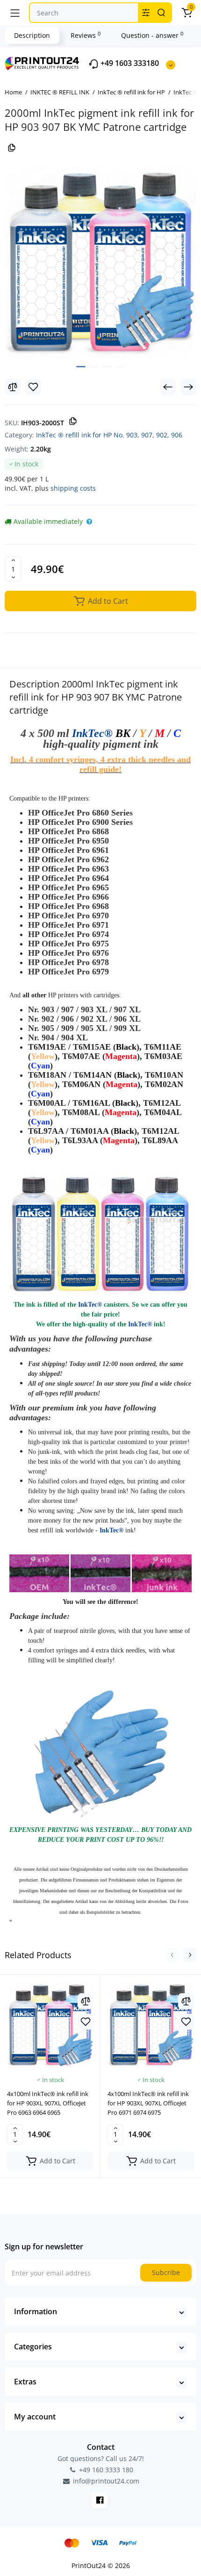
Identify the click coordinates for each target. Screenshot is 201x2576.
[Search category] (146, 13)
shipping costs (73, 488)
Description (32, 35)
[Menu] (15, 13)
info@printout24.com (105, 2481)
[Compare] (13, 387)
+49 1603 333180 (129, 63)
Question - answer (152, 35)
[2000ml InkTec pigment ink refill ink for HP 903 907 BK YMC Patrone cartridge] (100, 262)
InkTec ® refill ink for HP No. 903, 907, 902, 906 (109, 435)
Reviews (86, 35)
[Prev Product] (168, 387)
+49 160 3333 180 (105, 2470)
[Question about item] (89, 522)
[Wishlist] (33, 387)
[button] (172, 1955)
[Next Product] (188, 387)
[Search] (161, 13)
